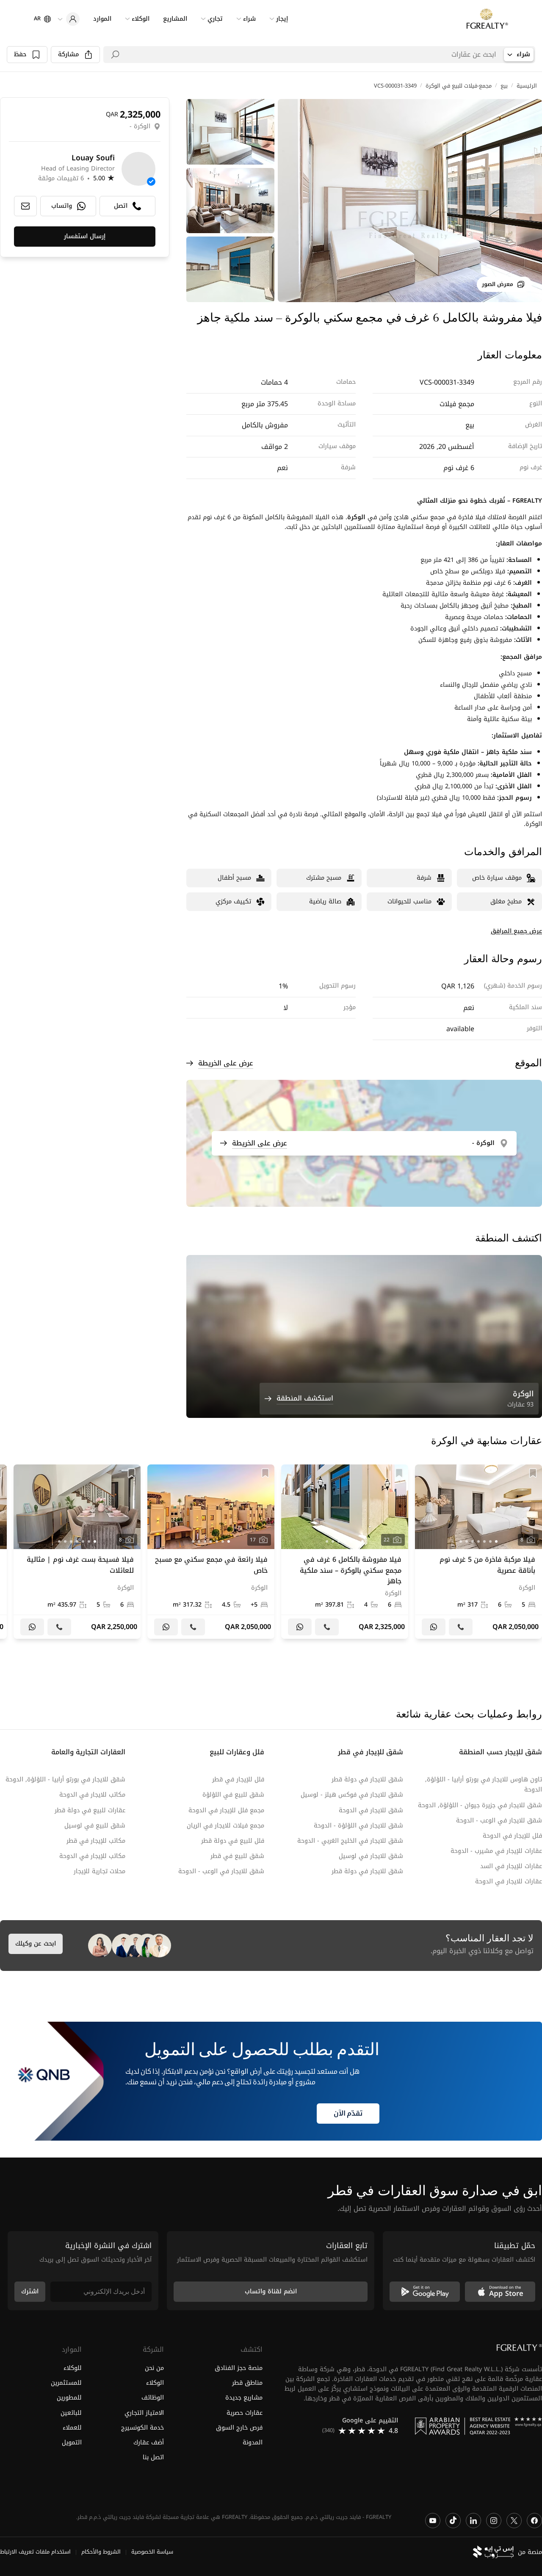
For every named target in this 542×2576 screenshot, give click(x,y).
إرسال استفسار (85, 237)
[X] (514, 2521)
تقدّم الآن (348, 2114)
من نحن (154, 2368)
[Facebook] (534, 2521)
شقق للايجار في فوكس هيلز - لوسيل (352, 1795)
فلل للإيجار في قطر (238, 1779)
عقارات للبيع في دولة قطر (90, 1810)
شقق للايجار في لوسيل (371, 1856)
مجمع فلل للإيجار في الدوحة (226, 1810)
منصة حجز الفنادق (239, 2368)
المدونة (253, 2443)
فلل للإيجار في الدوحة (512, 1836)
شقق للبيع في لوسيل (95, 1826)
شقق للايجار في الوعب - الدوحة (499, 1821)
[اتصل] (461, 1627)
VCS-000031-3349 (395, 86)
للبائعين (71, 2413)
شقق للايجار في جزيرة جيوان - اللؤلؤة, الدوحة (480, 1805)
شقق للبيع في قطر (237, 1856)
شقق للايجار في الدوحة (371, 1810)
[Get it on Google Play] (425, 2292)
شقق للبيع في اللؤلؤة (233, 1795)
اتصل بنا (153, 2457)
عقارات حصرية (245, 2413)
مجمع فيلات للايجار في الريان (225, 1826)
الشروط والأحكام (101, 2552)
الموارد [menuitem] (102, 19)
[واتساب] (434, 1627)
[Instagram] (494, 2521)
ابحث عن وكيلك (36, 1944)
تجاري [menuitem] (215, 19)
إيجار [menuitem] (282, 19)
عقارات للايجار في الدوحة (509, 1881)
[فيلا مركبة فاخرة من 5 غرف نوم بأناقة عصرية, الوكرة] (478, 1552)
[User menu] (69, 19)
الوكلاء (155, 2383)
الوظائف (152, 2398)
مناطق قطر (247, 2383)
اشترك (30, 2291)
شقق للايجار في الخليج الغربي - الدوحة (350, 1841)
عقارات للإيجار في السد (511, 1866)
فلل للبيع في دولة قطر (233, 1841)
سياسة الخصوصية (152, 2552)
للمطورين (69, 2398)
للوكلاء (73, 2368)
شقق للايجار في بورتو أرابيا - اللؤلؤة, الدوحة (65, 1779)
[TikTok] (453, 2521)
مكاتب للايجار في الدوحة (92, 1795)
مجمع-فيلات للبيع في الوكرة (459, 86)
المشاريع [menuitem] (175, 19)
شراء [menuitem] (249, 19)
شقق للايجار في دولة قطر (367, 1779)
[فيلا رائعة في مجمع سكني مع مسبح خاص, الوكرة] (211, 1552)
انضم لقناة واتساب (271, 2291)
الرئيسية (527, 86)
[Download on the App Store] (500, 2292)
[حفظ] (533, 1473)
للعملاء (72, 2428)
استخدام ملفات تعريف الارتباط (35, 2552)
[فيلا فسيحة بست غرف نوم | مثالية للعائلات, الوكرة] (77, 1552)
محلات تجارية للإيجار (100, 1871)
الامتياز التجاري (144, 2413)
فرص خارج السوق (239, 2428)
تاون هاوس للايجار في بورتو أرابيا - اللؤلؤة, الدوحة (484, 1785)
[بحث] (115, 55)
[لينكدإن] (473, 2521)
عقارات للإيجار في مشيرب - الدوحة (496, 1851)
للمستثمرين (66, 2383)
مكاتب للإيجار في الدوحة (92, 1856)
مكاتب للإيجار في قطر (96, 1841)
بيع (504, 86)
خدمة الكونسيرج (142, 2428)
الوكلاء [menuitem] (141, 19)
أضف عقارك (148, 2443)
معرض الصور (498, 284)
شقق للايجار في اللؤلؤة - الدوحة (358, 1826)
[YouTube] (433, 2521)
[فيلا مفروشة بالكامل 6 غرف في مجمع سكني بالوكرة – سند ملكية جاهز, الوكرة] (345, 1552)
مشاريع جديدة (244, 2398)
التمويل (72, 2443)
